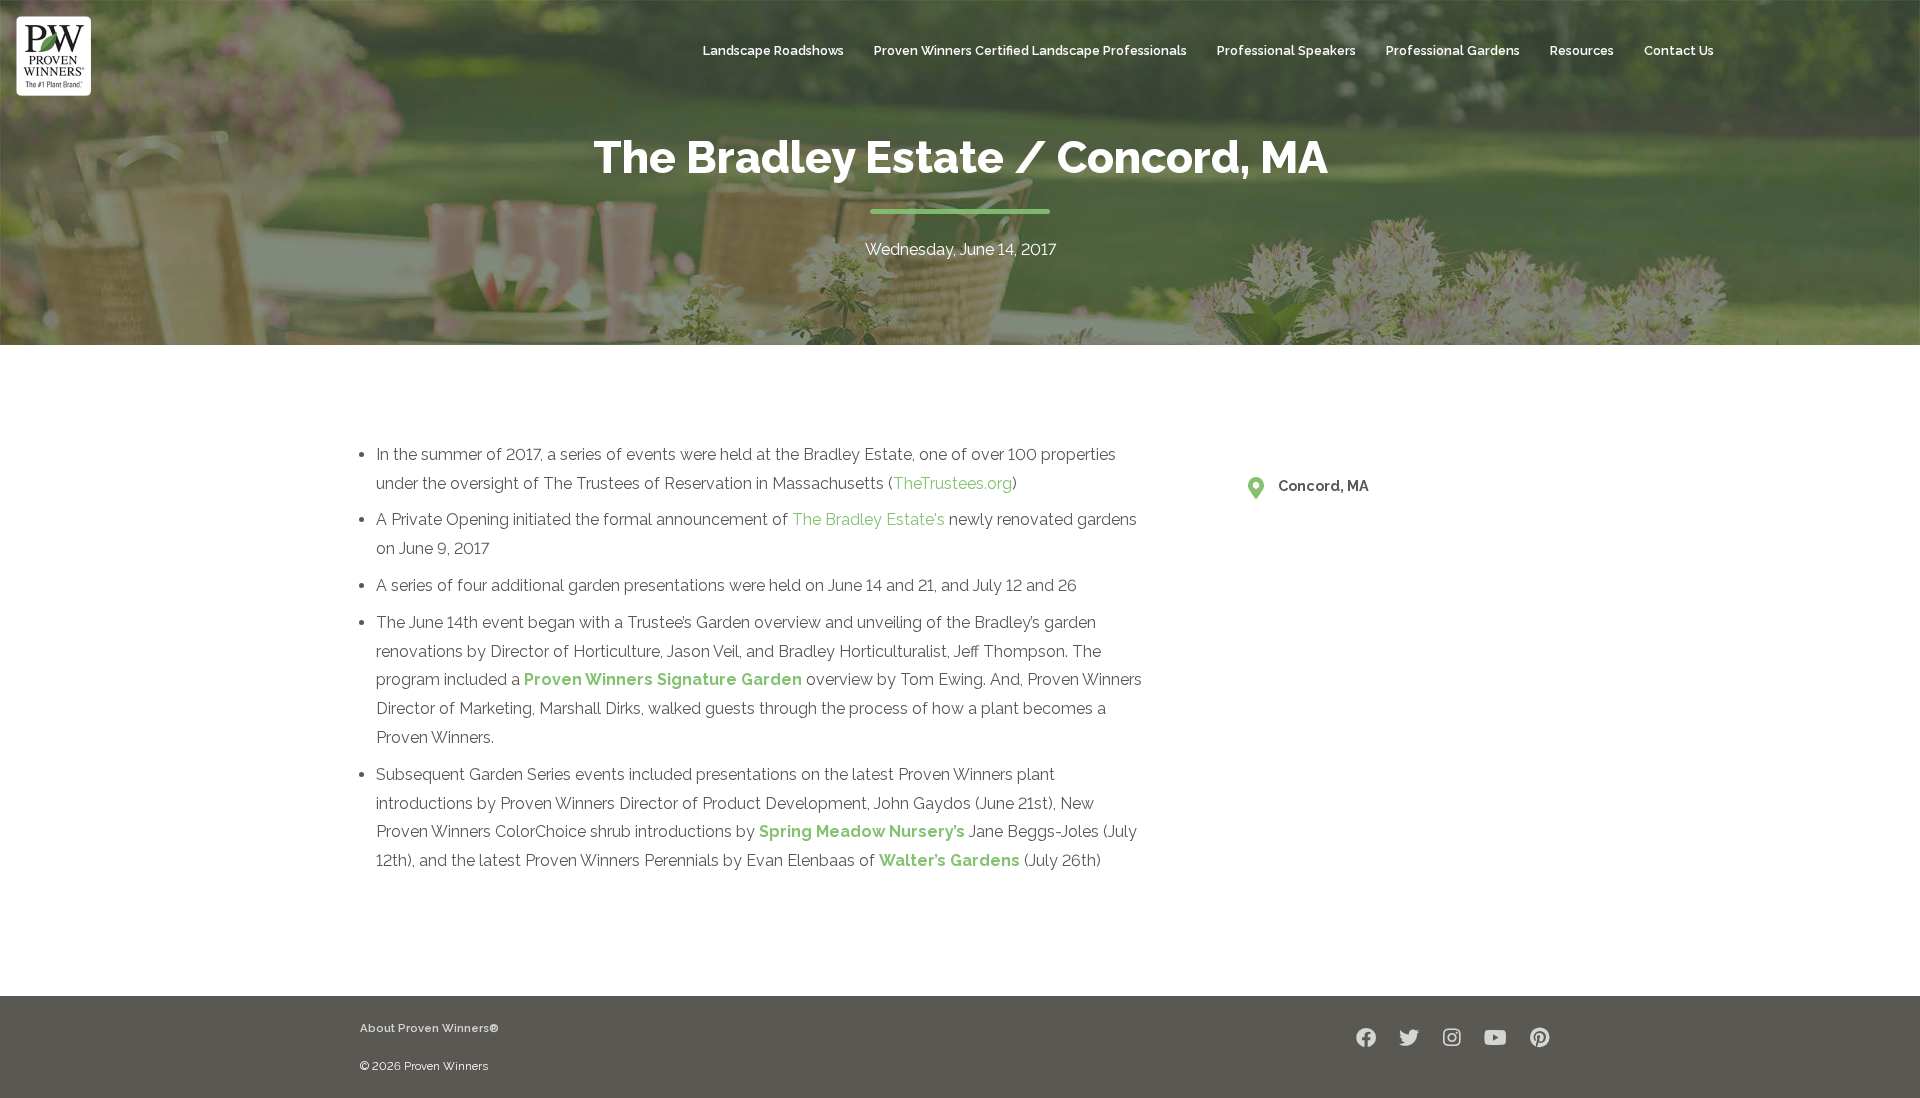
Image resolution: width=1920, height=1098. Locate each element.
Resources (1582, 50)
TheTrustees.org (952, 483)
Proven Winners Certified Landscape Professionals (1030, 50)
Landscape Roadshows (773, 50)
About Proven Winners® (429, 1028)
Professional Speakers (1286, 50)
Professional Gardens (1453, 50)
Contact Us (1679, 50)
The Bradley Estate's (868, 519)
